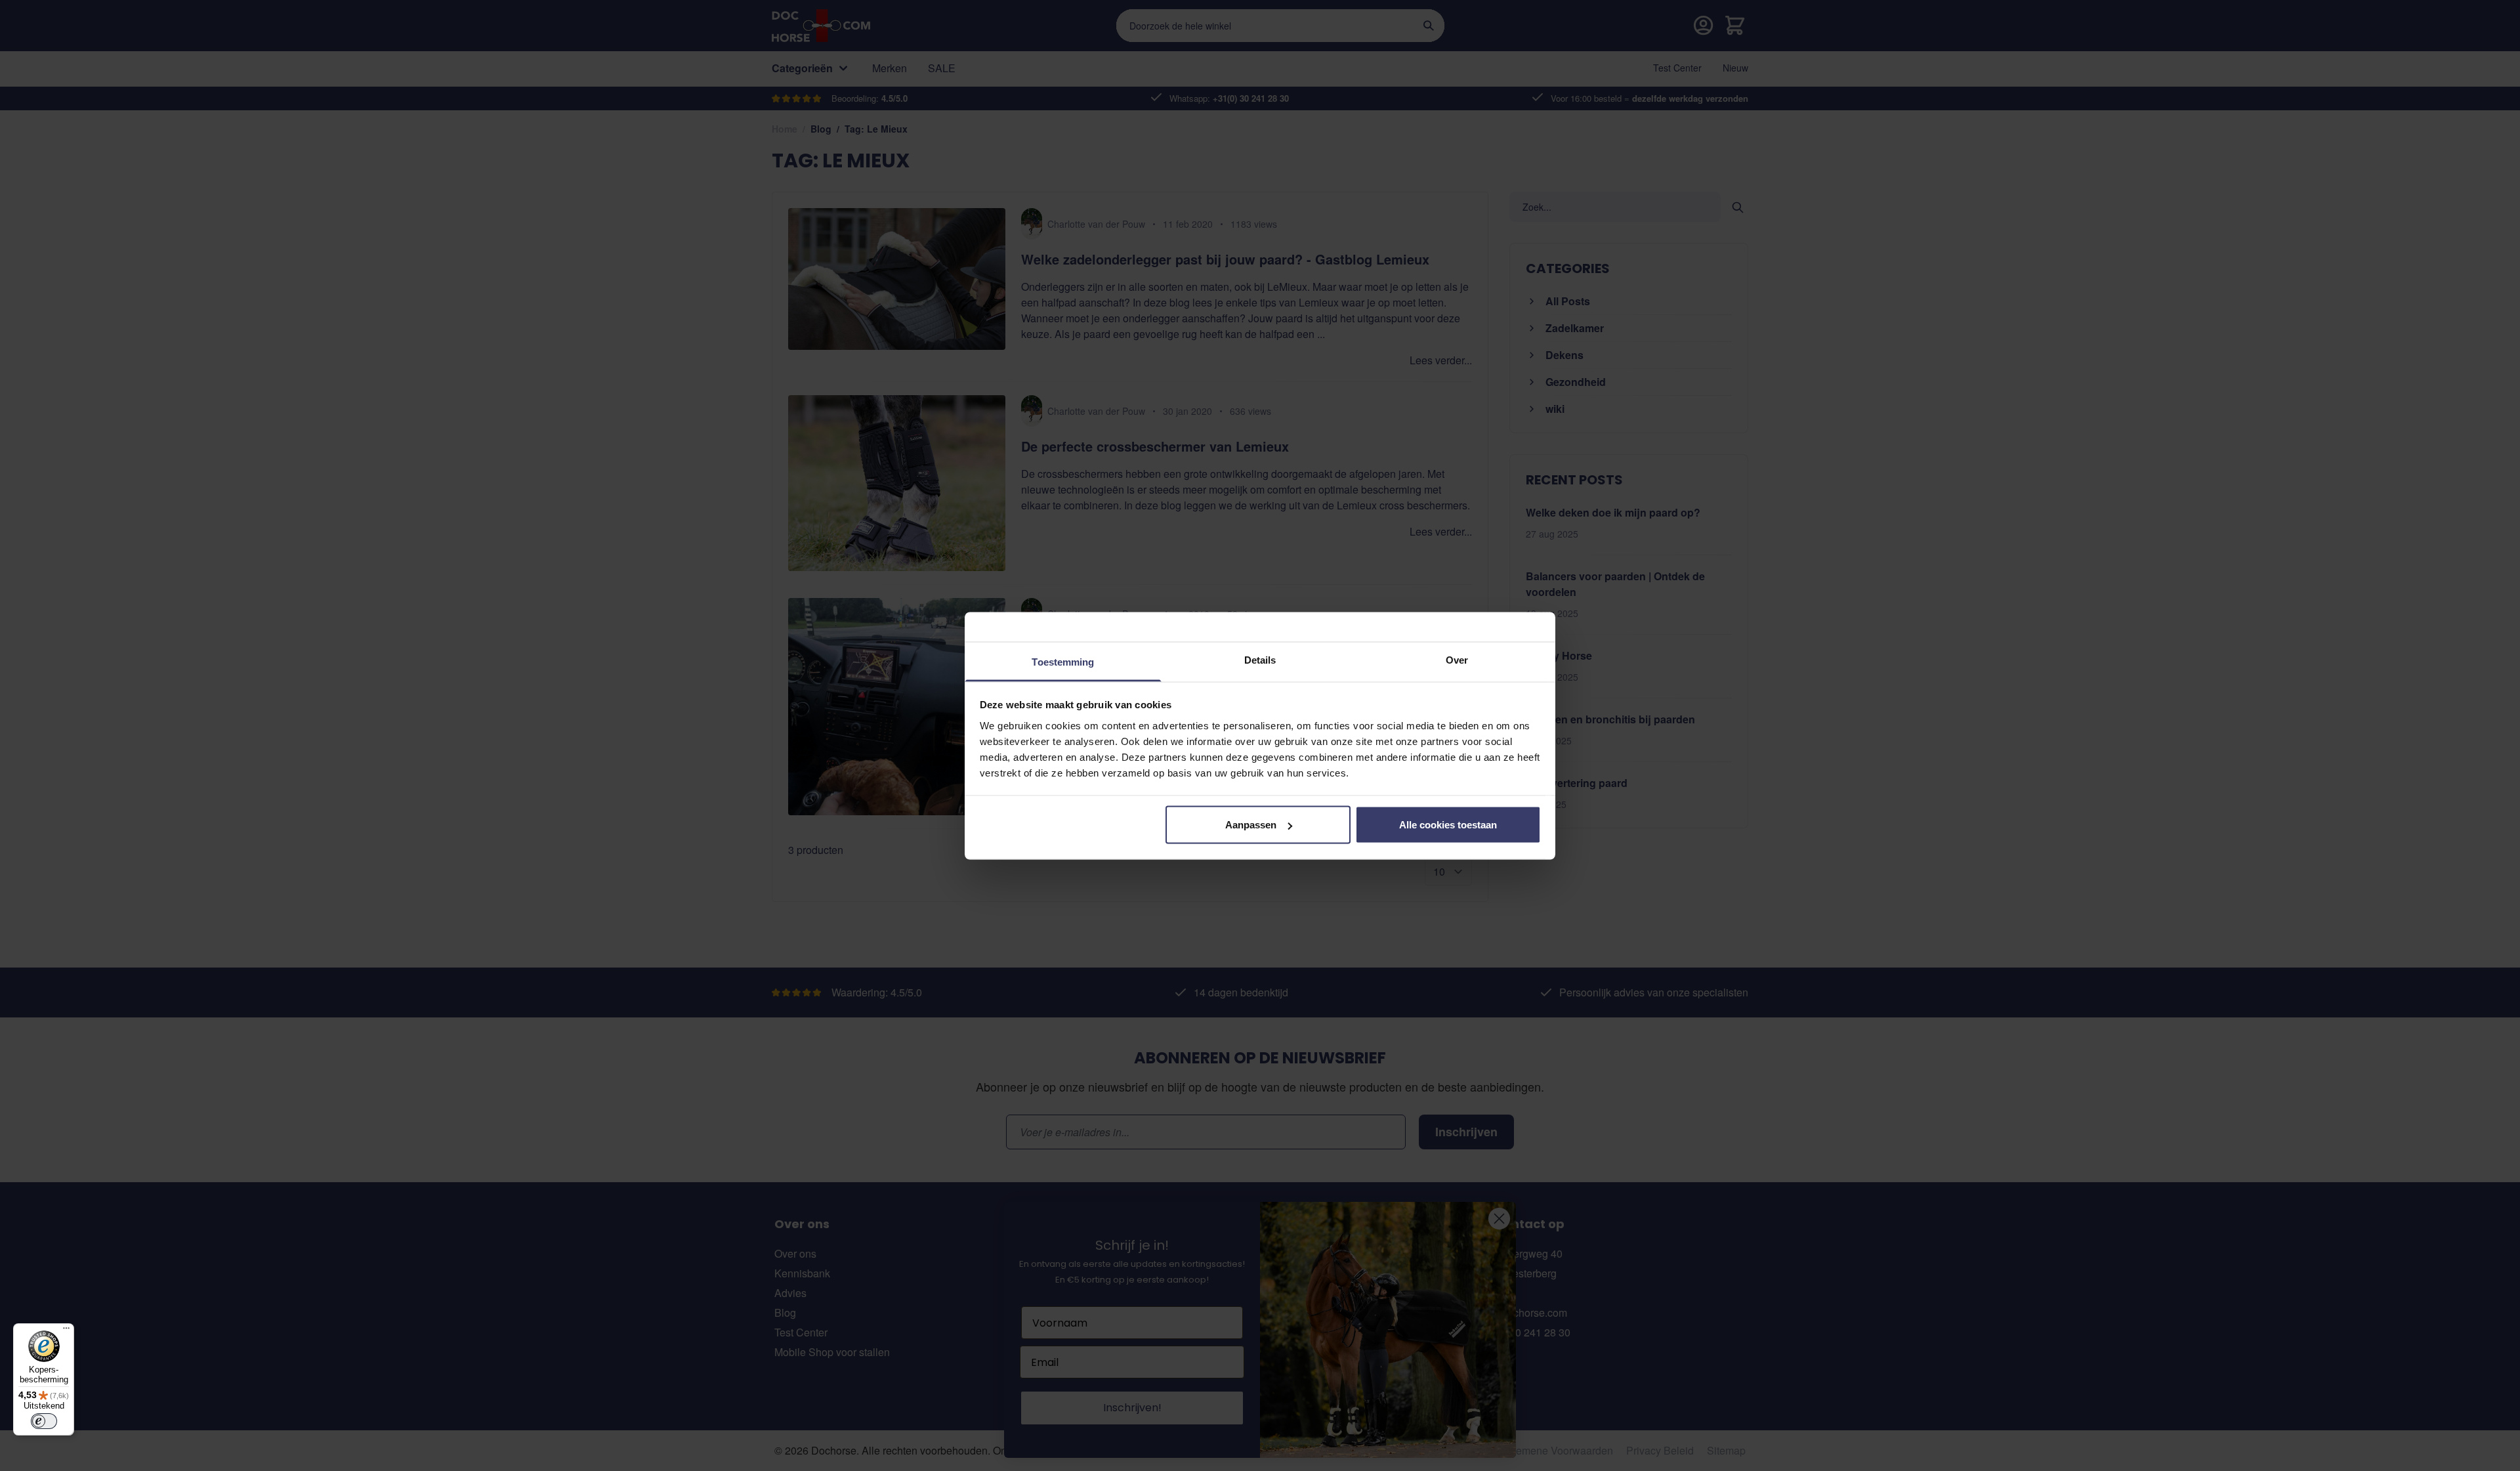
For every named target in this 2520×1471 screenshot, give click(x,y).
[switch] (44, 1421)
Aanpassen (1251, 825)
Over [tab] (1457, 659)
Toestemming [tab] (1063, 661)
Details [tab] (1260, 659)
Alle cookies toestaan (1448, 825)
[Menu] (66, 1331)
